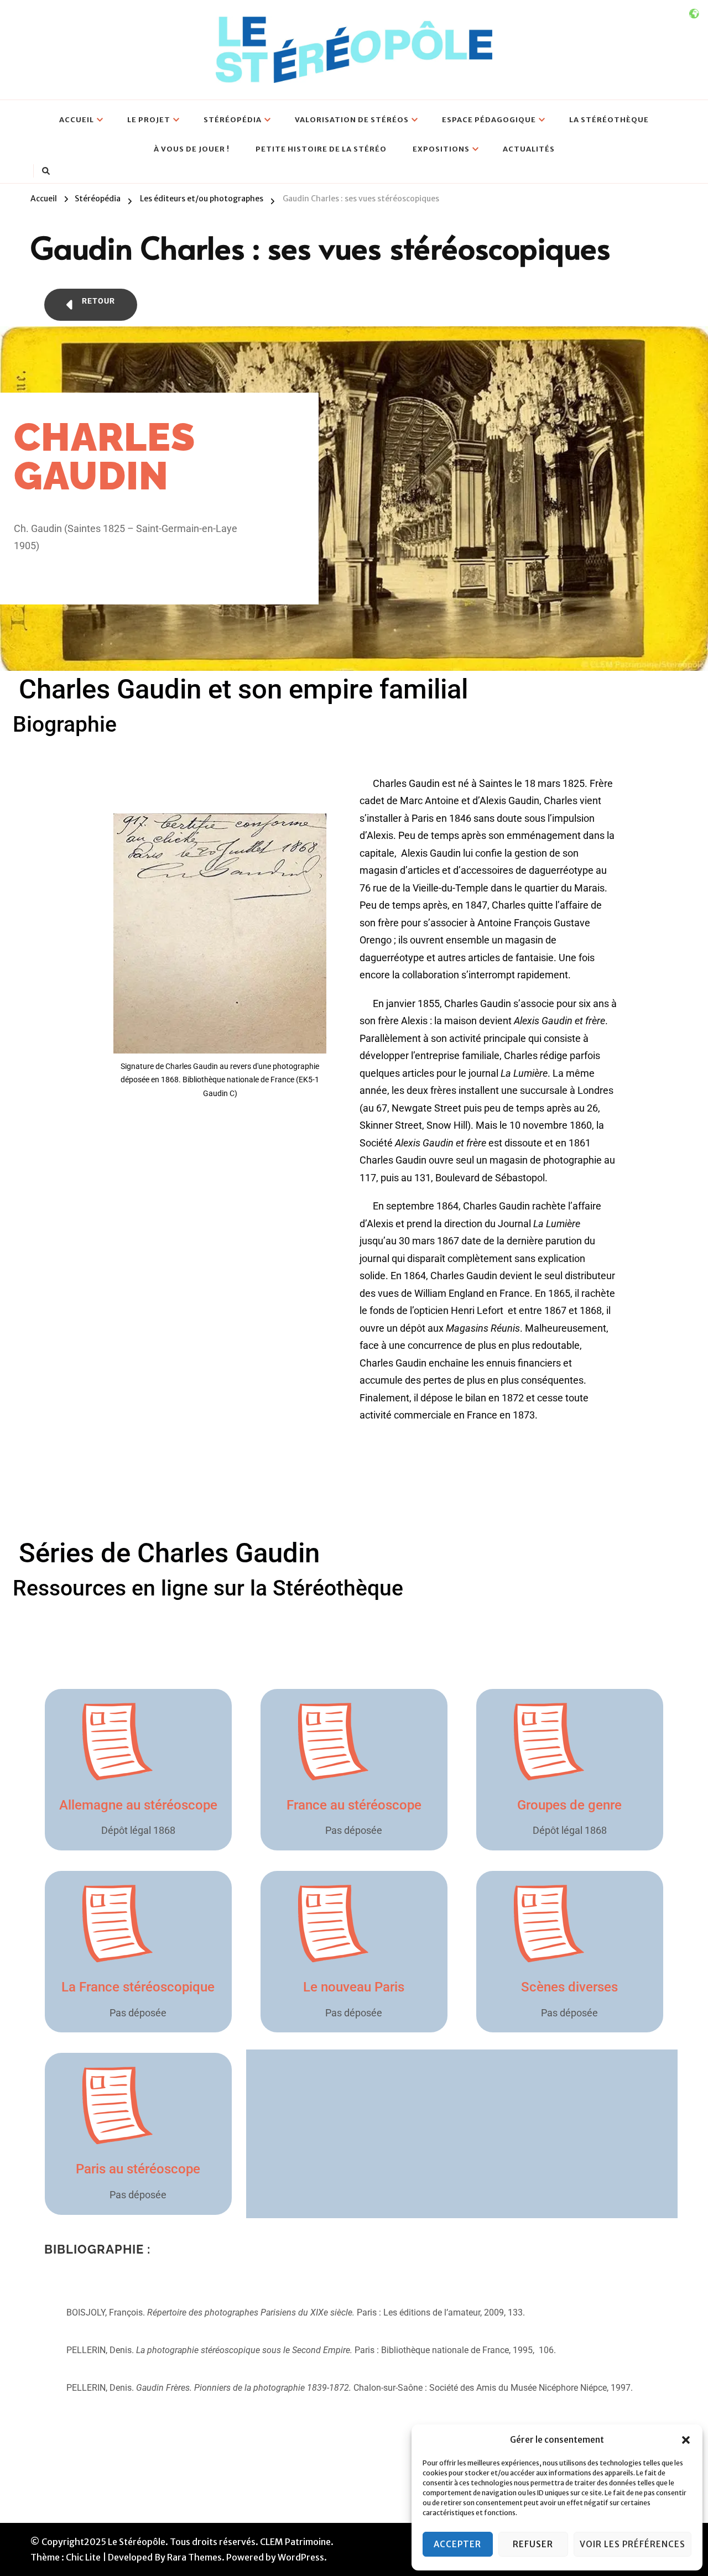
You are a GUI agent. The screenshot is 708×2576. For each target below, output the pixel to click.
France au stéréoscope (354, 1805)
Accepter (457, 2544)
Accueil (77, 120)
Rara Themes (194, 2557)
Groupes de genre (569, 1805)
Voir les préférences (632, 2544)
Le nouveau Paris (354, 1987)
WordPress (301, 2557)
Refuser (533, 2544)
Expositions (441, 149)
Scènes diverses (569, 1987)
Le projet (149, 120)
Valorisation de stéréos (352, 120)
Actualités (529, 149)
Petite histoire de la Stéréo (321, 149)
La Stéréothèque (609, 120)
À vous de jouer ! (192, 149)
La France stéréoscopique (138, 1987)
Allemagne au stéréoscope (138, 1805)
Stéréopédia (233, 120)
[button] (686, 2440)
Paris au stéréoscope (138, 2169)
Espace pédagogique (489, 120)
